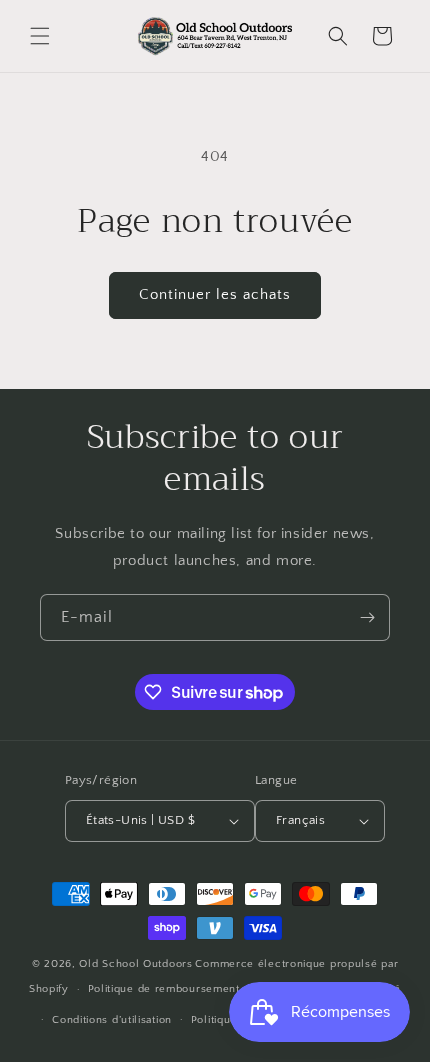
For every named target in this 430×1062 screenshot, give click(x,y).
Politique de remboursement (164, 989)
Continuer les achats (215, 294)
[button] (40, 36)
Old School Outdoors (135, 964)
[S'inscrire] (367, 617)
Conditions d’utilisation (112, 1020)
